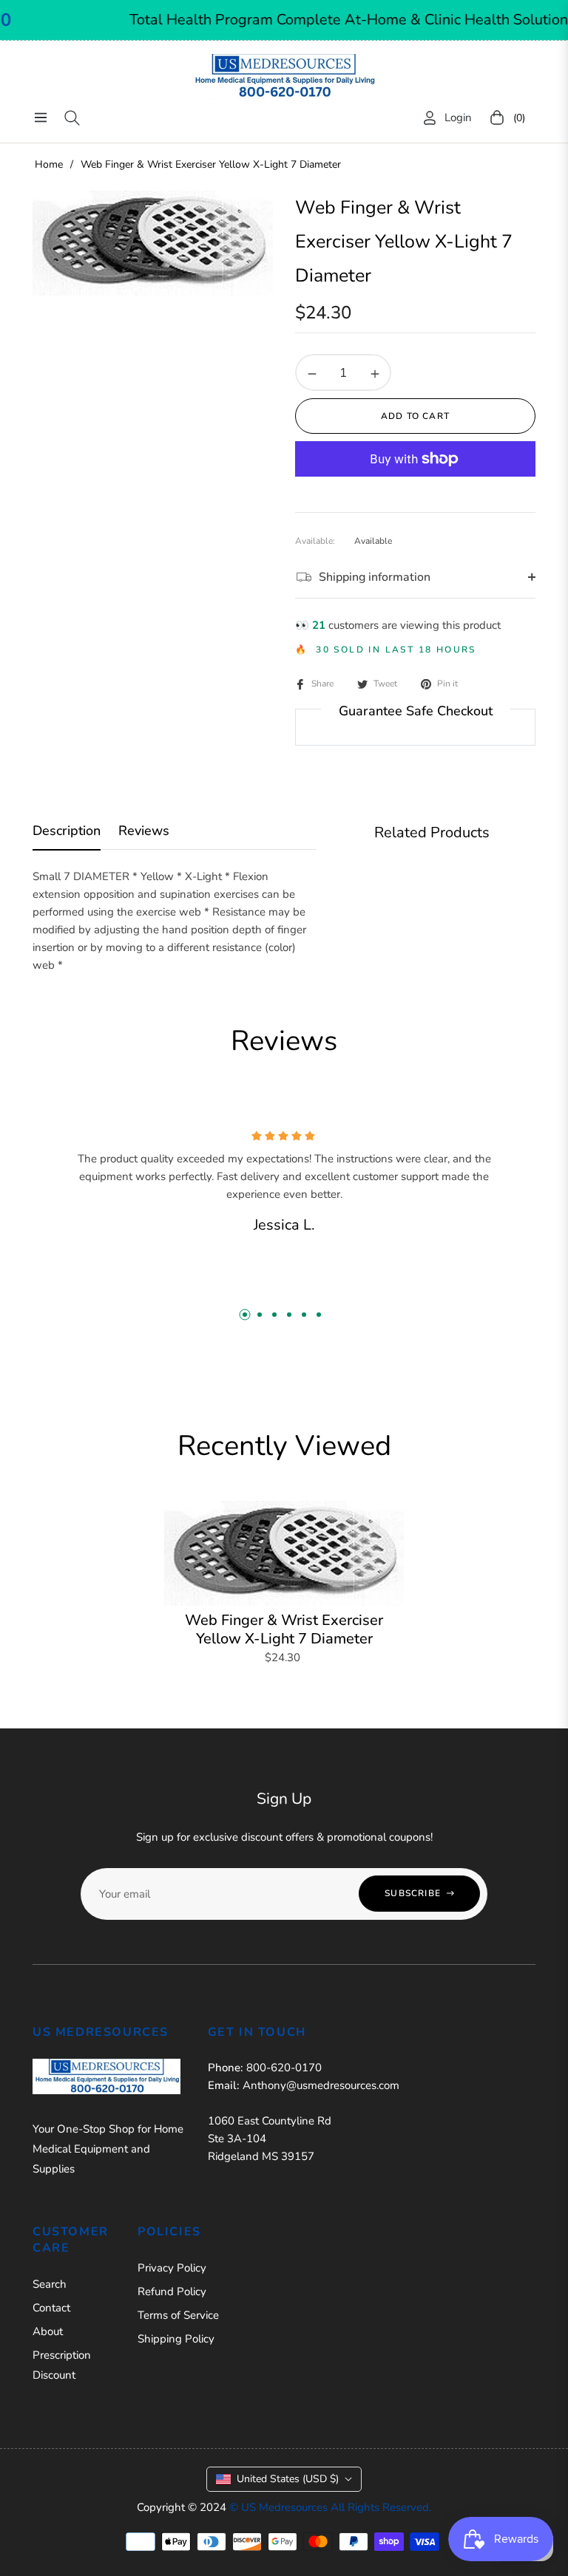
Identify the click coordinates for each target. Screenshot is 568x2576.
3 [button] (274, 1315)
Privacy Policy (172, 2268)
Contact (51, 2308)
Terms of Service (178, 2315)
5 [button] (304, 1315)
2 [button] (260, 1315)
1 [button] (245, 1315)
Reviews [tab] (144, 831)
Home (49, 164)
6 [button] (319, 1315)
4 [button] (289, 1315)
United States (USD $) (288, 2479)
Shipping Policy (176, 2339)
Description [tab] (67, 831)
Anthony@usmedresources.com (321, 2085)
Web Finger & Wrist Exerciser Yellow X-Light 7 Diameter (284, 1629)
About (48, 2331)
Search (50, 2284)
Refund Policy (172, 2292)
